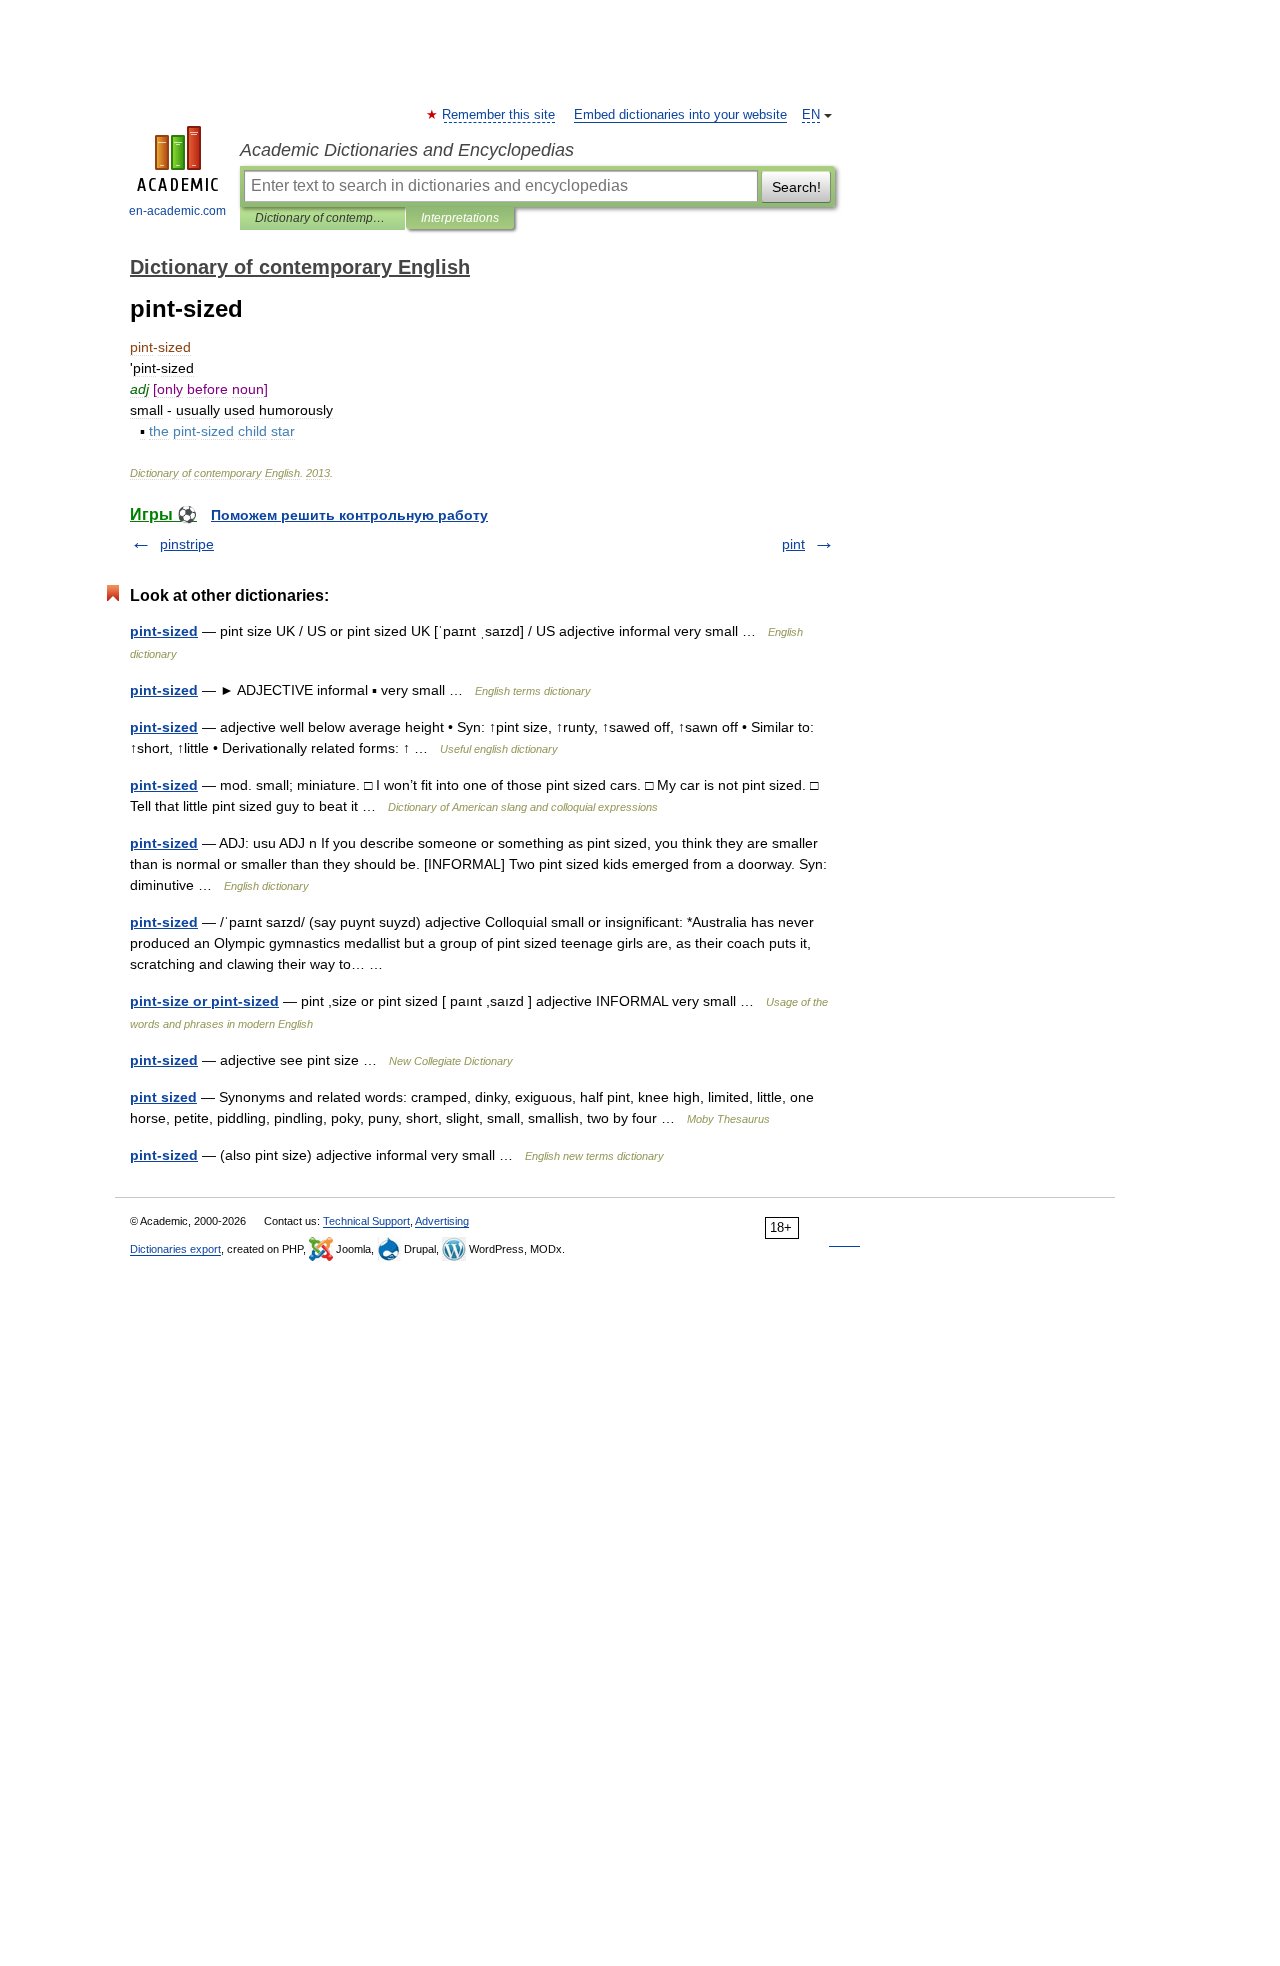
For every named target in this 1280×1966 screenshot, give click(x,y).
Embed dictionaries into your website (680, 115)
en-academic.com (177, 211)
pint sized (163, 1097)
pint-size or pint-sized (204, 1001)
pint (793, 544)
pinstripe (187, 544)
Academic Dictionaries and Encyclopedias (407, 150)
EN (811, 115)
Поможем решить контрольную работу (349, 515)
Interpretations (460, 218)
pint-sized (164, 631)
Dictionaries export (175, 1249)
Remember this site (499, 115)
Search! (796, 187)
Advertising (442, 1221)
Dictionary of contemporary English (322, 218)
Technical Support (366, 1221)
